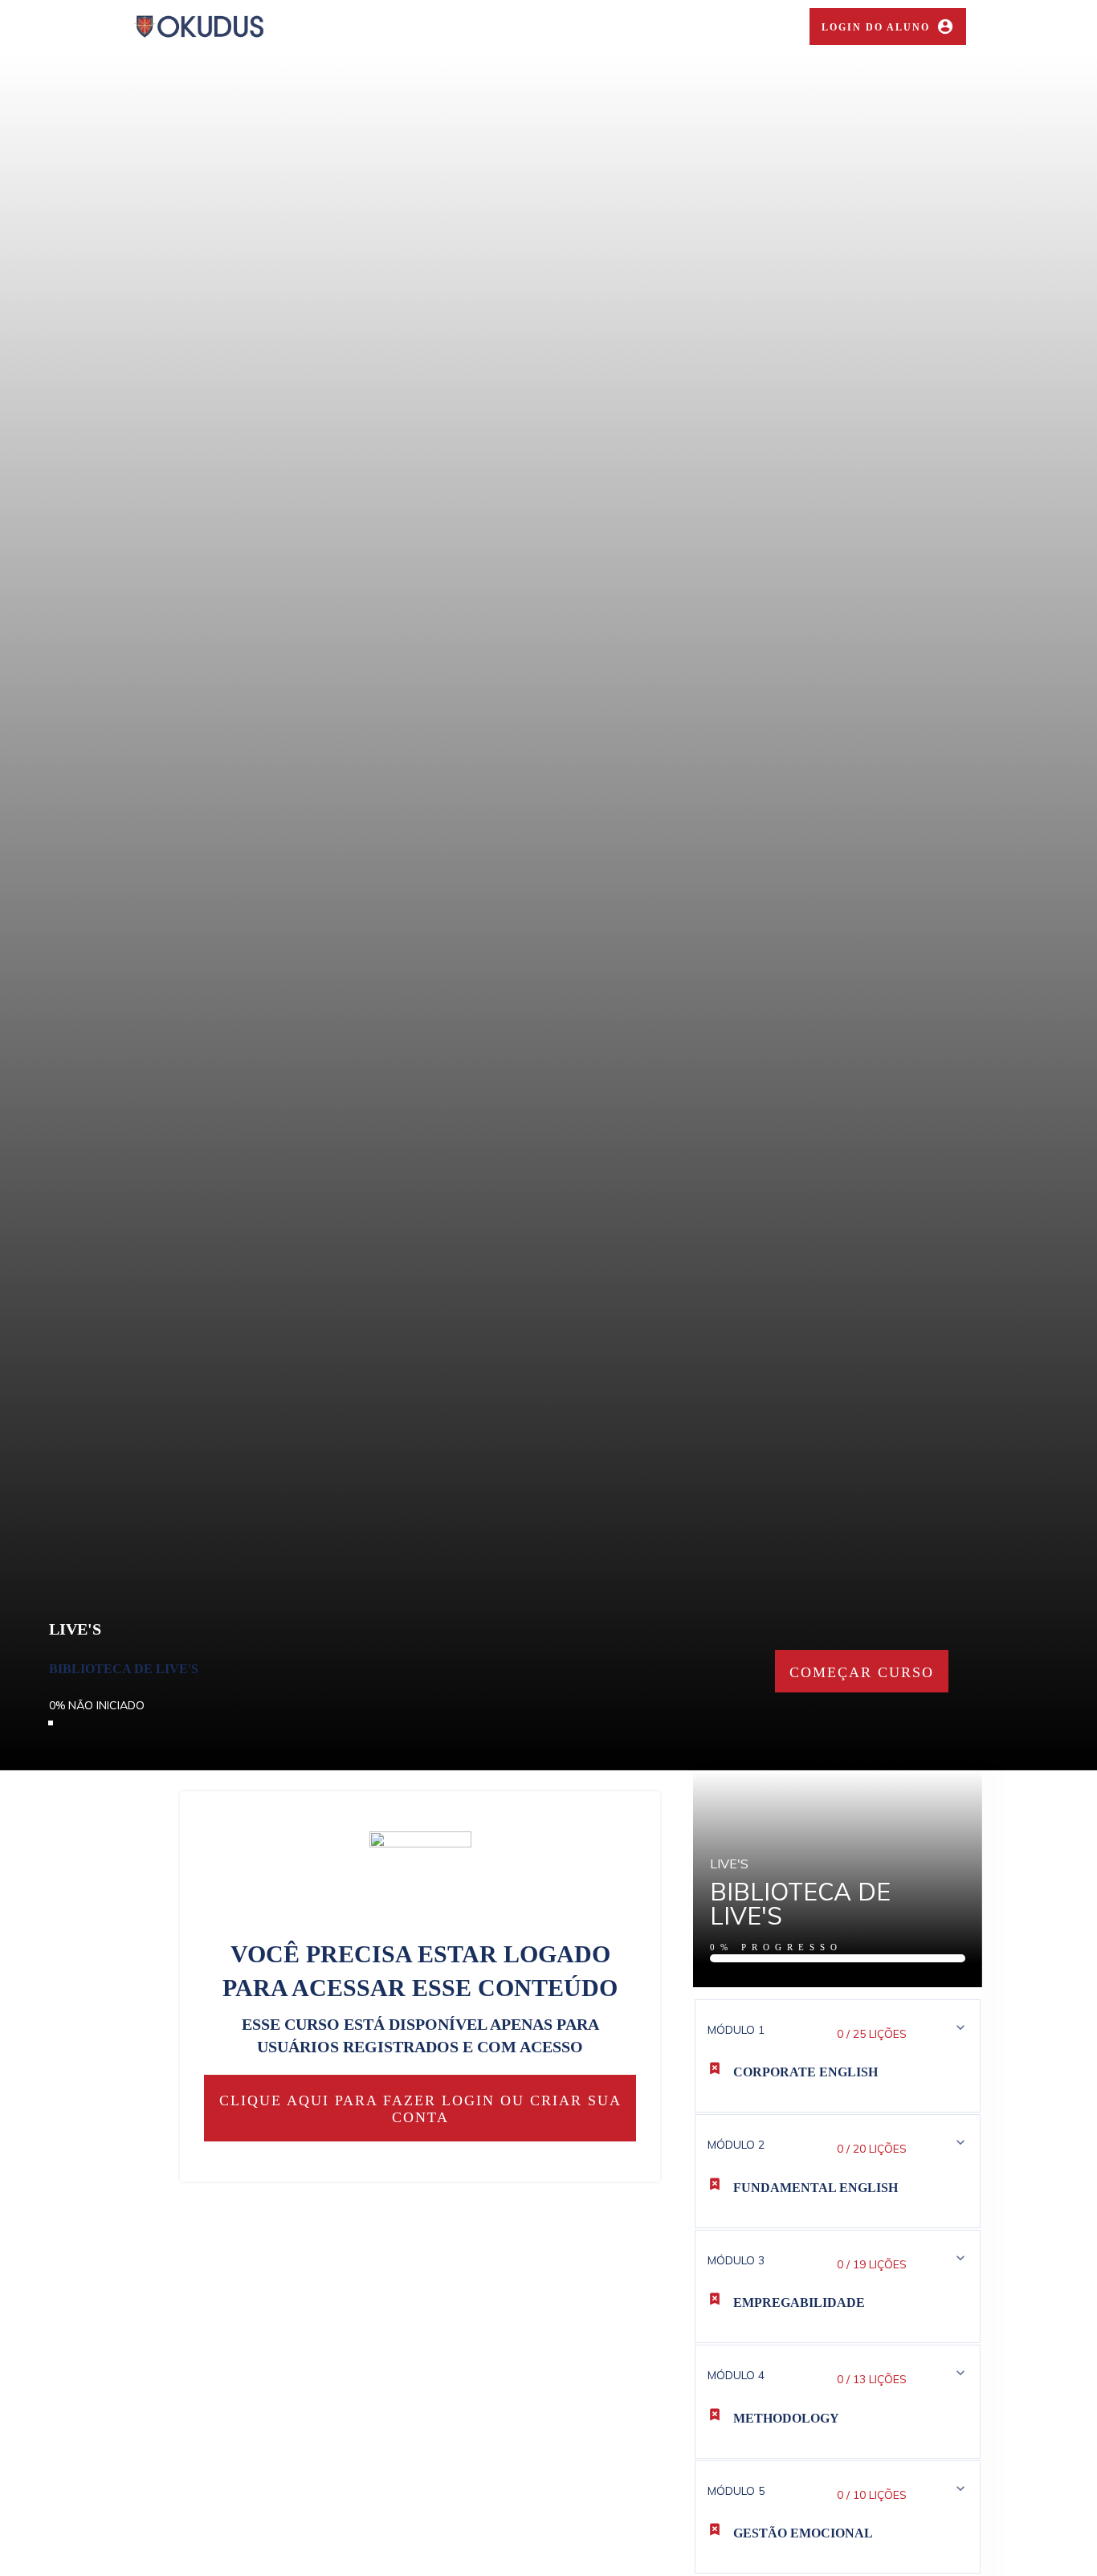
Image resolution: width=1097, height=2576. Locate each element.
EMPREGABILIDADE (799, 2302)
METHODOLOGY (786, 2418)
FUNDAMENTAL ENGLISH (816, 2188)
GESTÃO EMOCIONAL (803, 2533)
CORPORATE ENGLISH (805, 2072)
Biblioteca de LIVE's (124, 1669)
